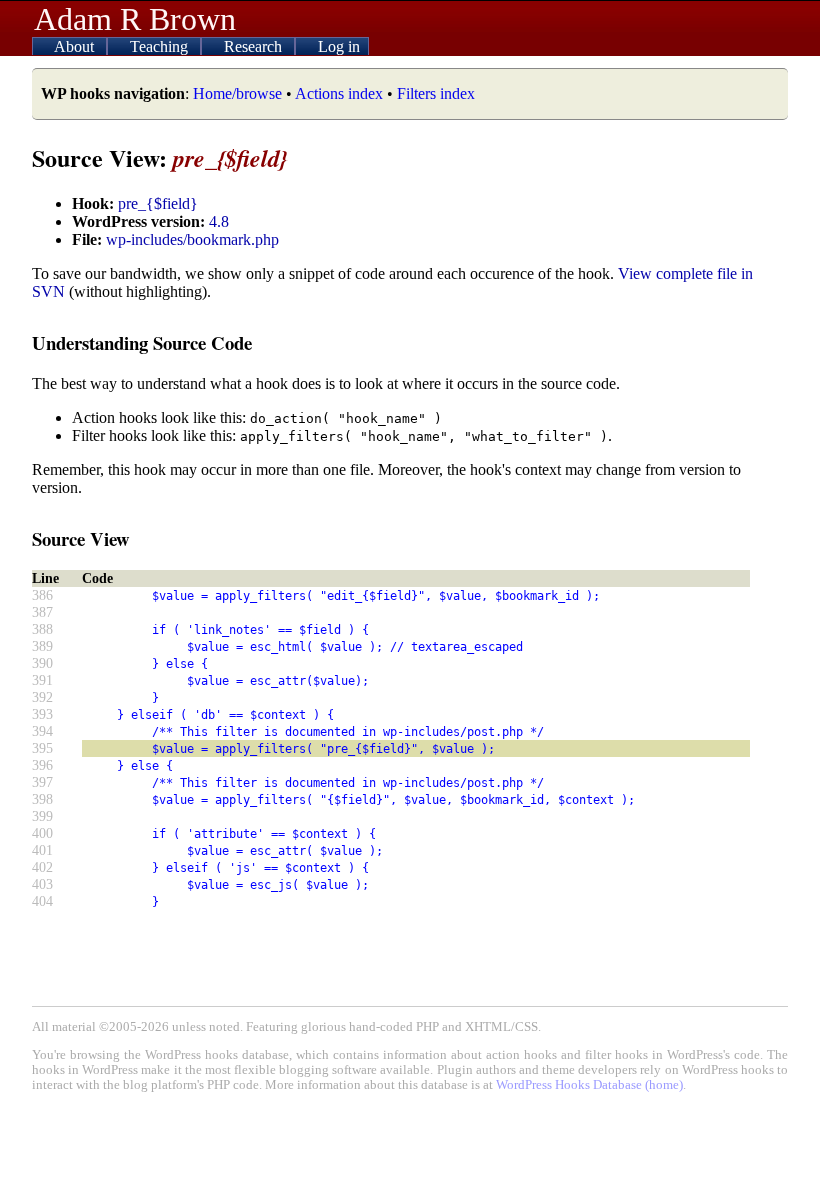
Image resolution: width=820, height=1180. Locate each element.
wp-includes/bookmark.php (192, 239)
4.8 (219, 221)
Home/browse (237, 93)
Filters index (436, 93)
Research (255, 46)
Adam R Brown (135, 19)
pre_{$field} (158, 203)
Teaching (161, 46)
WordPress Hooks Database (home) (589, 1085)
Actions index (339, 93)
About (76, 46)
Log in (339, 46)
